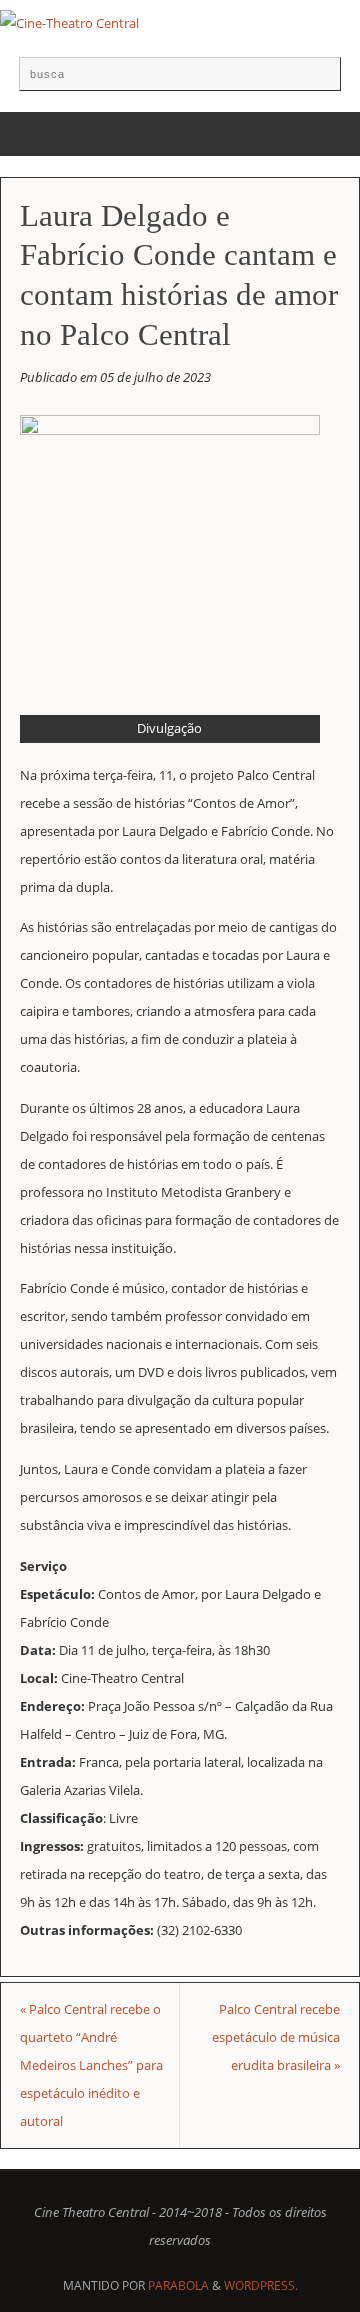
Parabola (178, 2285)
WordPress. (261, 2285)
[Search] (316, 81)
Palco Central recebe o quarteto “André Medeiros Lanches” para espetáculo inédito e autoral (91, 2065)
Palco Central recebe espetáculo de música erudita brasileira (276, 2037)
